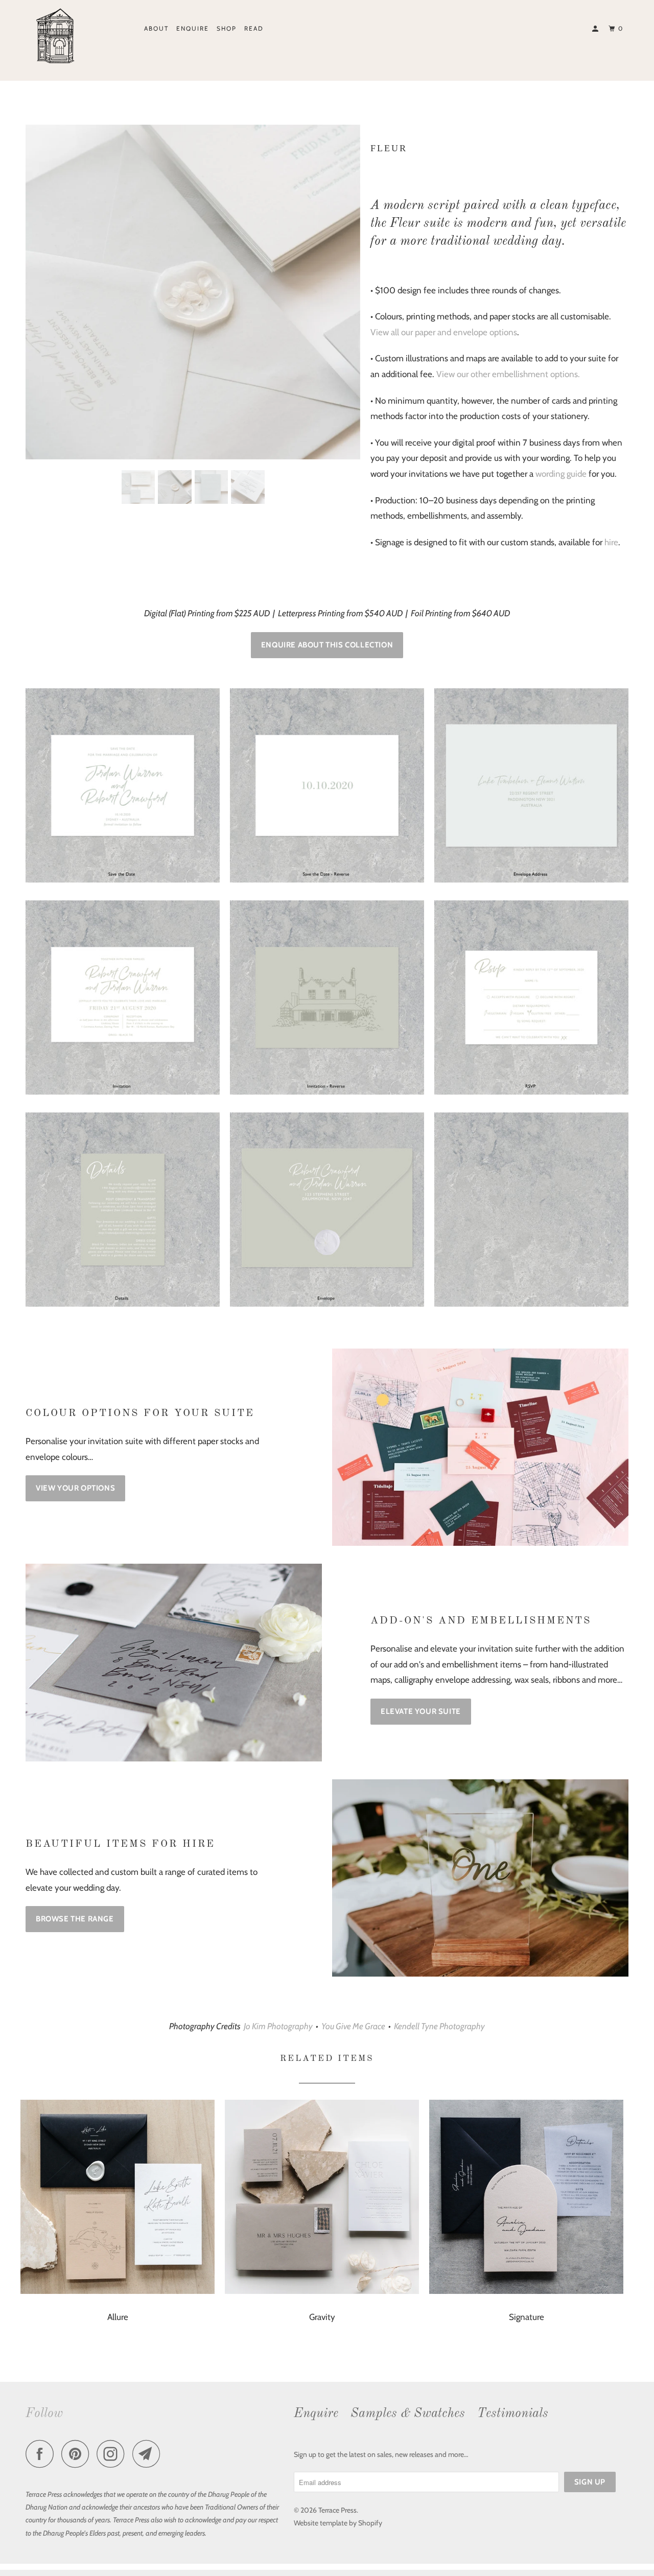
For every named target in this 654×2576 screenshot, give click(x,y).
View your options (75, 1488)
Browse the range (75, 1919)
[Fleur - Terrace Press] (193, 295)
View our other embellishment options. (508, 374)
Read (254, 28)
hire (611, 542)
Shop (227, 28)
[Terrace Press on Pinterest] (78, 2455)
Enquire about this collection (327, 645)
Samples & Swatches (408, 2414)
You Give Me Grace (353, 2026)
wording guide (561, 474)
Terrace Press (337, 2510)
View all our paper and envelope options (444, 332)
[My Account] (596, 29)
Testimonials (513, 2414)
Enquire (193, 28)
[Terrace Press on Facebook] (42, 2455)
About (156, 28)
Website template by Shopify (338, 2523)
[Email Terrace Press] (149, 2455)
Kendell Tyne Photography (439, 2026)
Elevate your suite (421, 1711)
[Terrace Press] (78, 37)
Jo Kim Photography (278, 2026)
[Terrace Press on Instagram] (113, 2455)
